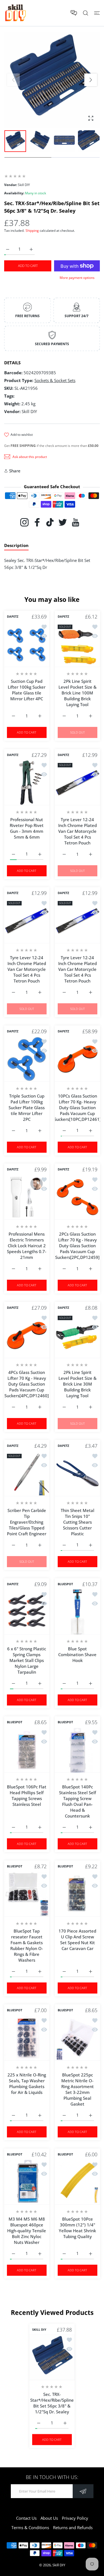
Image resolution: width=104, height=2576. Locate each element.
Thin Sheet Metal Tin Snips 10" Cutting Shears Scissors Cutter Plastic (77, 1522)
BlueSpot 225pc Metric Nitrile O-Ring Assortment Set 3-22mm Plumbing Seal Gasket (77, 2089)
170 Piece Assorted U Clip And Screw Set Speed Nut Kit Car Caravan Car (77, 1939)
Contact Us (26, 2518)
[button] (91, 80)
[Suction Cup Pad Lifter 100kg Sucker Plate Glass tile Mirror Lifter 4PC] (27, 644)
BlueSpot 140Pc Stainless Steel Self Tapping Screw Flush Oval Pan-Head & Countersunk (77, 1801)
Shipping (32, 231)
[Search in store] (86, 13)
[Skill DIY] (15, 13)
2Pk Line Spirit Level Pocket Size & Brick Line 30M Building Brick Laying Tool (77, 1384)
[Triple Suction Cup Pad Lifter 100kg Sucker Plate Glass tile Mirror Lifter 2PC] (27, 1059)
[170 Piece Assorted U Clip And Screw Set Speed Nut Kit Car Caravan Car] (78, 1894)
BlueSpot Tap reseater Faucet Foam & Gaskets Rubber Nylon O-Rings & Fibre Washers (27, 1945)
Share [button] (15, 471)
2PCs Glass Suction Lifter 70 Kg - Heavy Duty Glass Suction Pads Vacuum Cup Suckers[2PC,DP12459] (77, 1246)
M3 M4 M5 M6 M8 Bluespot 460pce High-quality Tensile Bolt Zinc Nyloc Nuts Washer (27, 2230)
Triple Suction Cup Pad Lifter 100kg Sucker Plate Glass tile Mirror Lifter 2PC (27, 1107)
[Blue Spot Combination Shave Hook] (78, 1612)
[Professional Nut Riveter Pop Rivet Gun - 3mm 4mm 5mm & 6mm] (27, 783)
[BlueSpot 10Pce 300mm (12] (78, 2182)
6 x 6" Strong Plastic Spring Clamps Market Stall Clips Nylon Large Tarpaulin (27, 1660)
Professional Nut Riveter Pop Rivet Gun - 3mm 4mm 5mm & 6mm (27, 828)
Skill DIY (59, 2565)
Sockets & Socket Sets (55, 380)
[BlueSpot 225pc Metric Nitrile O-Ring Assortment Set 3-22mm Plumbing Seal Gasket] (78, 2038)
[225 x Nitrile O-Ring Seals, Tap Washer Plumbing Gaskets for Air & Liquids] (27, 2038)
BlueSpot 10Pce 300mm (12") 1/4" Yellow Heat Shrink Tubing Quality (77, 2227)
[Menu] (97, 13)
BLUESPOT (65, 1584)
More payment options (77, 278)
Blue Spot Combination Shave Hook (77, 1654)
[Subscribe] (83, 2491)
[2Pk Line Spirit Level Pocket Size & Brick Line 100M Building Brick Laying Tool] (78, 644)
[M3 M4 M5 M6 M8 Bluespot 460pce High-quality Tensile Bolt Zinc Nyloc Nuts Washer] (27, 2182)
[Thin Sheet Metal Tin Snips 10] (78, 1474)
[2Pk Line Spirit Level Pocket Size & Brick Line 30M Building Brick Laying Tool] (78, 1336)
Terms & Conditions (30, 2527)
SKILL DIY (39, 2330)
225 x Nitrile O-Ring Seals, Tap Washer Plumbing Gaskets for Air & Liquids (27, 2084)
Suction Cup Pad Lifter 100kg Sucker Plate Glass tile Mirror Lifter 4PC (27, 690)
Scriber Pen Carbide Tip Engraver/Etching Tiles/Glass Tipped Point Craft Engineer (27, 1522)
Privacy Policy (75, 2518)
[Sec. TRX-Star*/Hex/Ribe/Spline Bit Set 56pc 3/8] (52, 2358)
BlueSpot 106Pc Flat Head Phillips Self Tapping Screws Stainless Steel (27, 1795)
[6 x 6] (27, 1612)
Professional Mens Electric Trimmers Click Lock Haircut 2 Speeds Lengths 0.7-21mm (27, 1246)
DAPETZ (13, 617)
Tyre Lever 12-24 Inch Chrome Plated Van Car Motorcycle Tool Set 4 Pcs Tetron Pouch (77, 831)
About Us (49, 2518)
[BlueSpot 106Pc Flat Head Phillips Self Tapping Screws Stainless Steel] (27, 1750)
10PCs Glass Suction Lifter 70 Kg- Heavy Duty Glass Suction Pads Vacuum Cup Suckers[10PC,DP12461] (77, 1107)
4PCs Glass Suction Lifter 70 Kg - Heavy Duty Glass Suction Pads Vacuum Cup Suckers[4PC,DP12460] (27, 1384)
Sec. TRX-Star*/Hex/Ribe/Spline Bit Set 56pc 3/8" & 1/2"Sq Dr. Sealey (52, 2403)
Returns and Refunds (73, 2527)
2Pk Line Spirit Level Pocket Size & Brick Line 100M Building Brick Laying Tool (77, 693)
